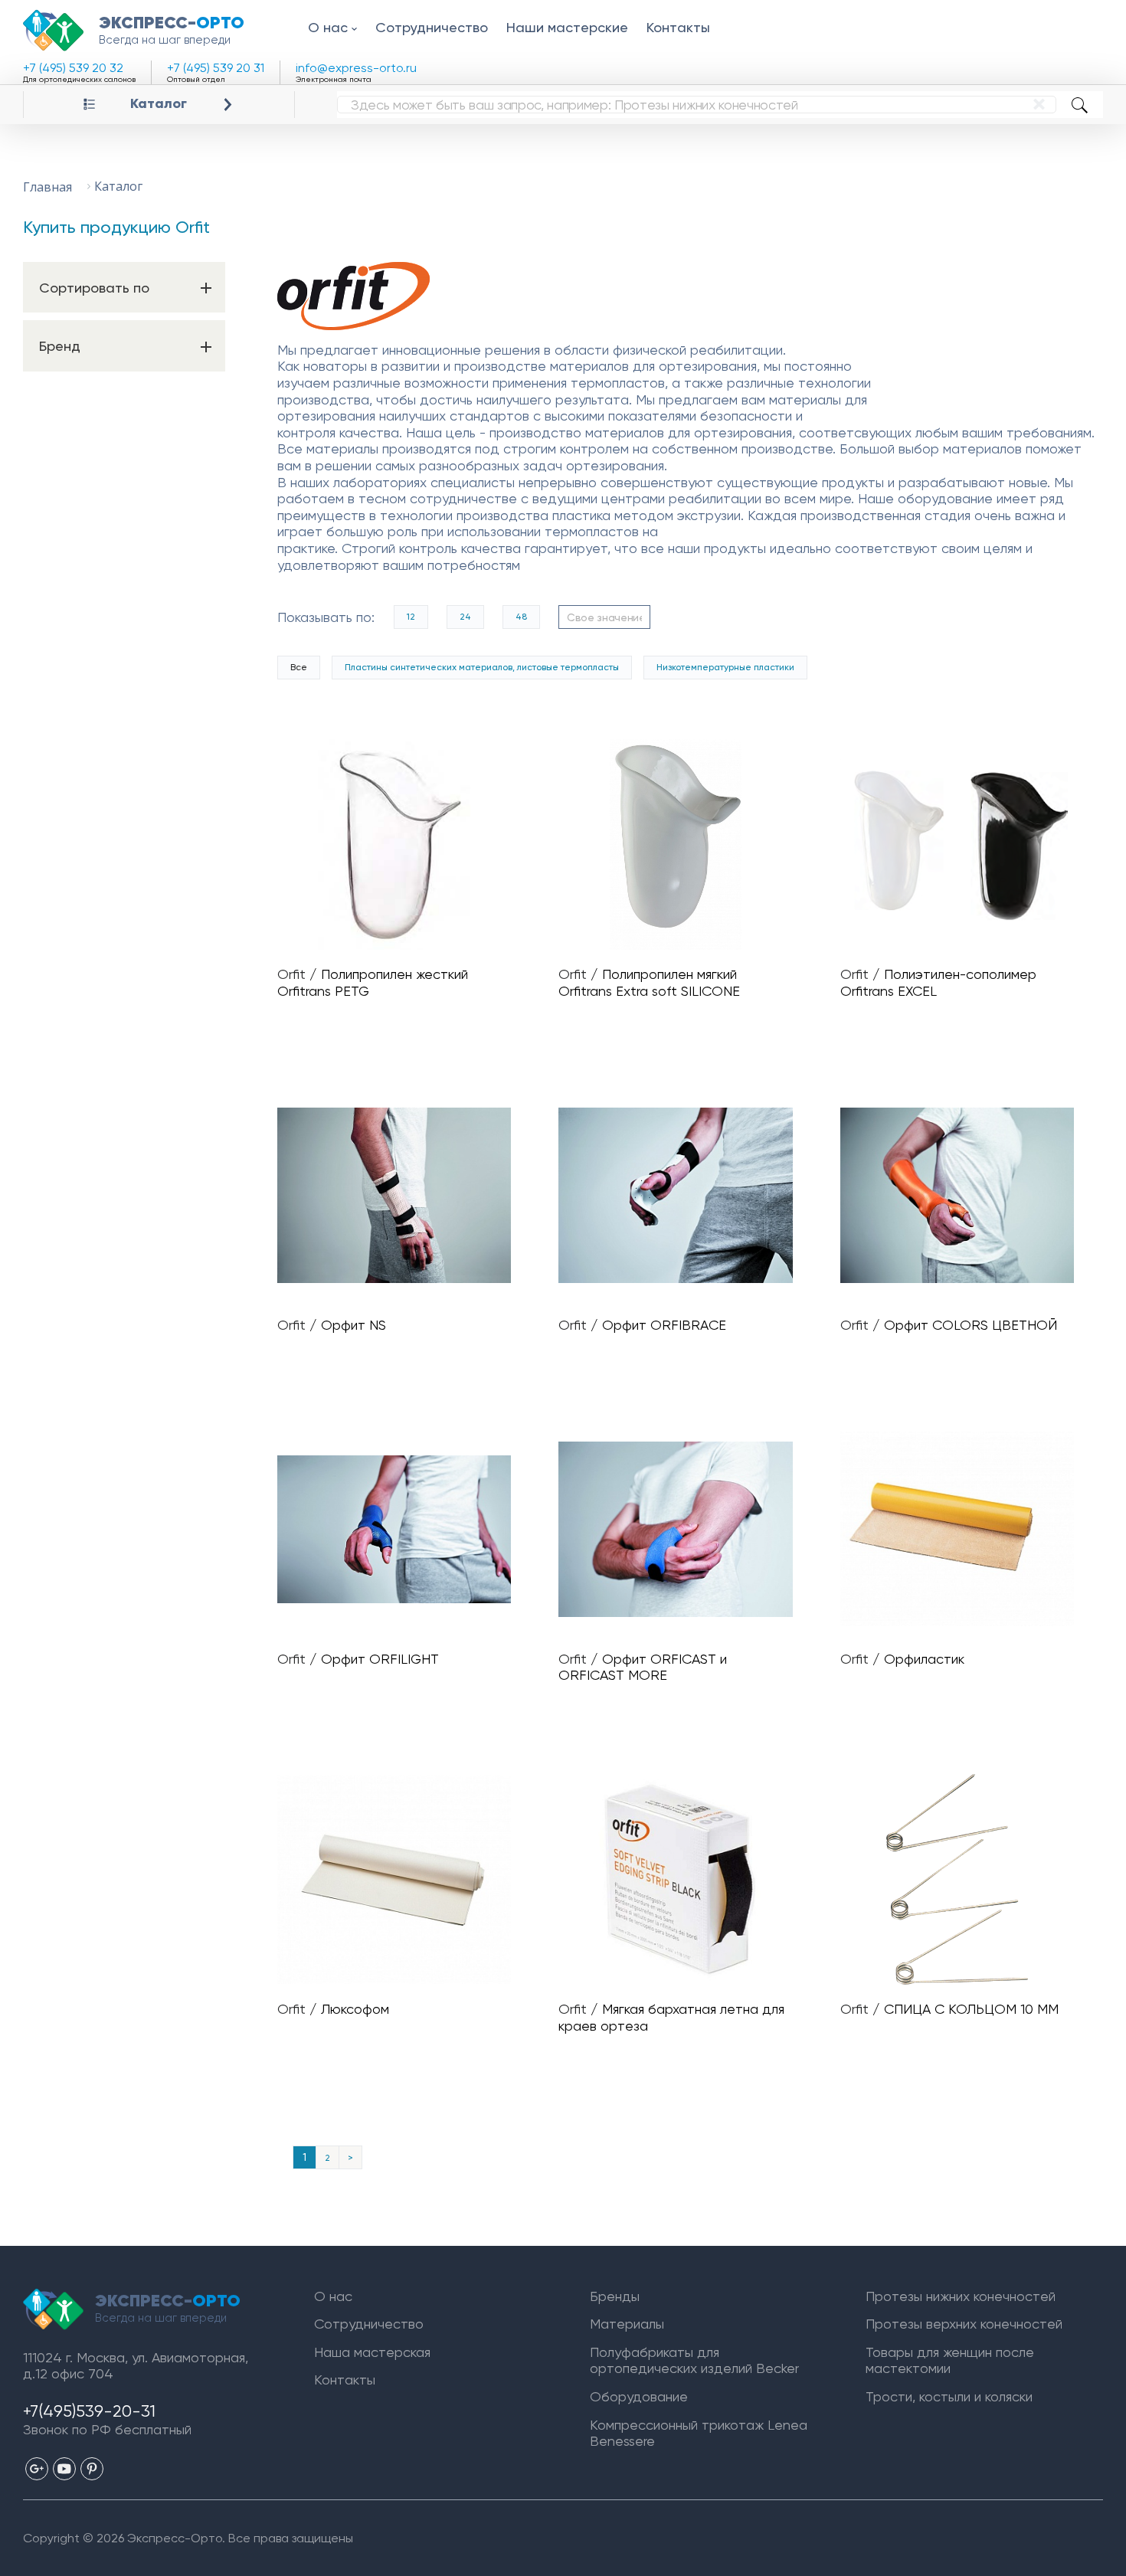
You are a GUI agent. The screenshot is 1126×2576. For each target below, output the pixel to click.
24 (465, 617)
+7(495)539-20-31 (89, 2411)
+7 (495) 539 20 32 (73, 68)
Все (299, 667)
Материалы (627, 2324)
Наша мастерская (372, 2352)
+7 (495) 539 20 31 (216, 68)
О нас (328, 27)
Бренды (615, 2296)
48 (521, 617)
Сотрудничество (432, 27)
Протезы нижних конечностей (961, 2296)
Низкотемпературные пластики (725, 667)
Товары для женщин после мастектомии (950, 2360)
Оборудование (639, 2396)
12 (411, 617)
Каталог (159, 104)
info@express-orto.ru (356, 68)
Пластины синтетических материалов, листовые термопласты (482, 667)
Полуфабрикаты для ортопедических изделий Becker (694, 2360)
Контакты (678, 27)
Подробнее (401, 845)
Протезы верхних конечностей (964, 2324)
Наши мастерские (567, 27)
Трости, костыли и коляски (949, 2396)
